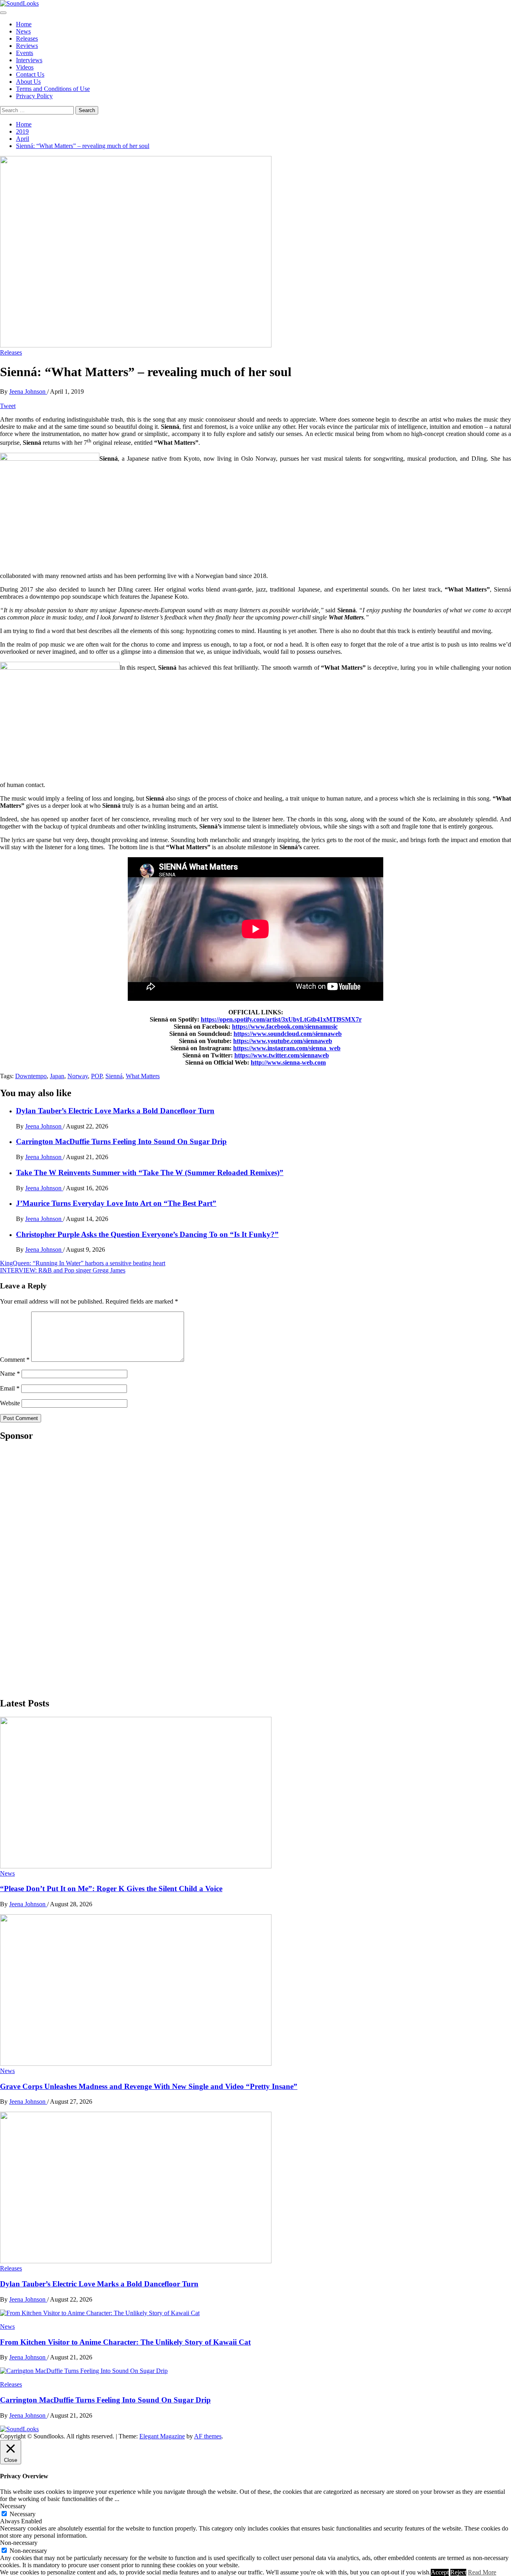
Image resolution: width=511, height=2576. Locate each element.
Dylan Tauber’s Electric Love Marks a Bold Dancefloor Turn (115, 1111)
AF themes (208, 2436)
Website (10, 1403)
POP (97, 1076)
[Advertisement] (60, 1569)
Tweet (8, 406)
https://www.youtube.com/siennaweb (283, 1041)
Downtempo (31, 1076)
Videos (25, 67)
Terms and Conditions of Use (53, 89)
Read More (482, 2572)
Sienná (114, 1076)
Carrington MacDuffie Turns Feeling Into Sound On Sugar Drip (121, 1141)
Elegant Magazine (162, 2436)
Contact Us (30, 74)
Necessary (23, 2514)
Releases (27, 38)
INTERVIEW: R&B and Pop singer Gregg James (63, 1270)
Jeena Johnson (28, 392)
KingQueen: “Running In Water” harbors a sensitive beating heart (83, 1263)
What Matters (143, 1076)
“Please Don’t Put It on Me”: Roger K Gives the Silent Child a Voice (111, 1889)
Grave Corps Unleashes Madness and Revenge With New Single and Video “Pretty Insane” (149, 2086)
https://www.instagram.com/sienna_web (287, 1048)
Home (24, 24)
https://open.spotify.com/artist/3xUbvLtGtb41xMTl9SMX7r (281, 1019)
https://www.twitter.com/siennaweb (282, 1055)
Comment (15, 1360)
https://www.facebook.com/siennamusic (285, 1027)
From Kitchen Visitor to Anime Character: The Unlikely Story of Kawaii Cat (125, 2342)
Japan (57, 1076)
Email (10, 1388)
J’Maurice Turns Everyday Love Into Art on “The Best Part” (116, 1203)
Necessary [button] (13, 2506)
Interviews (29, 60)
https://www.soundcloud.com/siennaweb (288, 1034)
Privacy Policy (34, 96)
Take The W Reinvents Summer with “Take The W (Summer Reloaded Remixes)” (150, 1173)
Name (10, 1374)
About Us (28, 82)
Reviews (27, 46)
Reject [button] (458, 2572)
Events (25, 53)
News (23, 31)
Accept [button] (440, 2572)
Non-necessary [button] (19, 2543)
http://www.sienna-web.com (288, 1062)
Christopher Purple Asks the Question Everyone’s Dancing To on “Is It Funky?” (147, 1234)
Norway (78, 1076)
